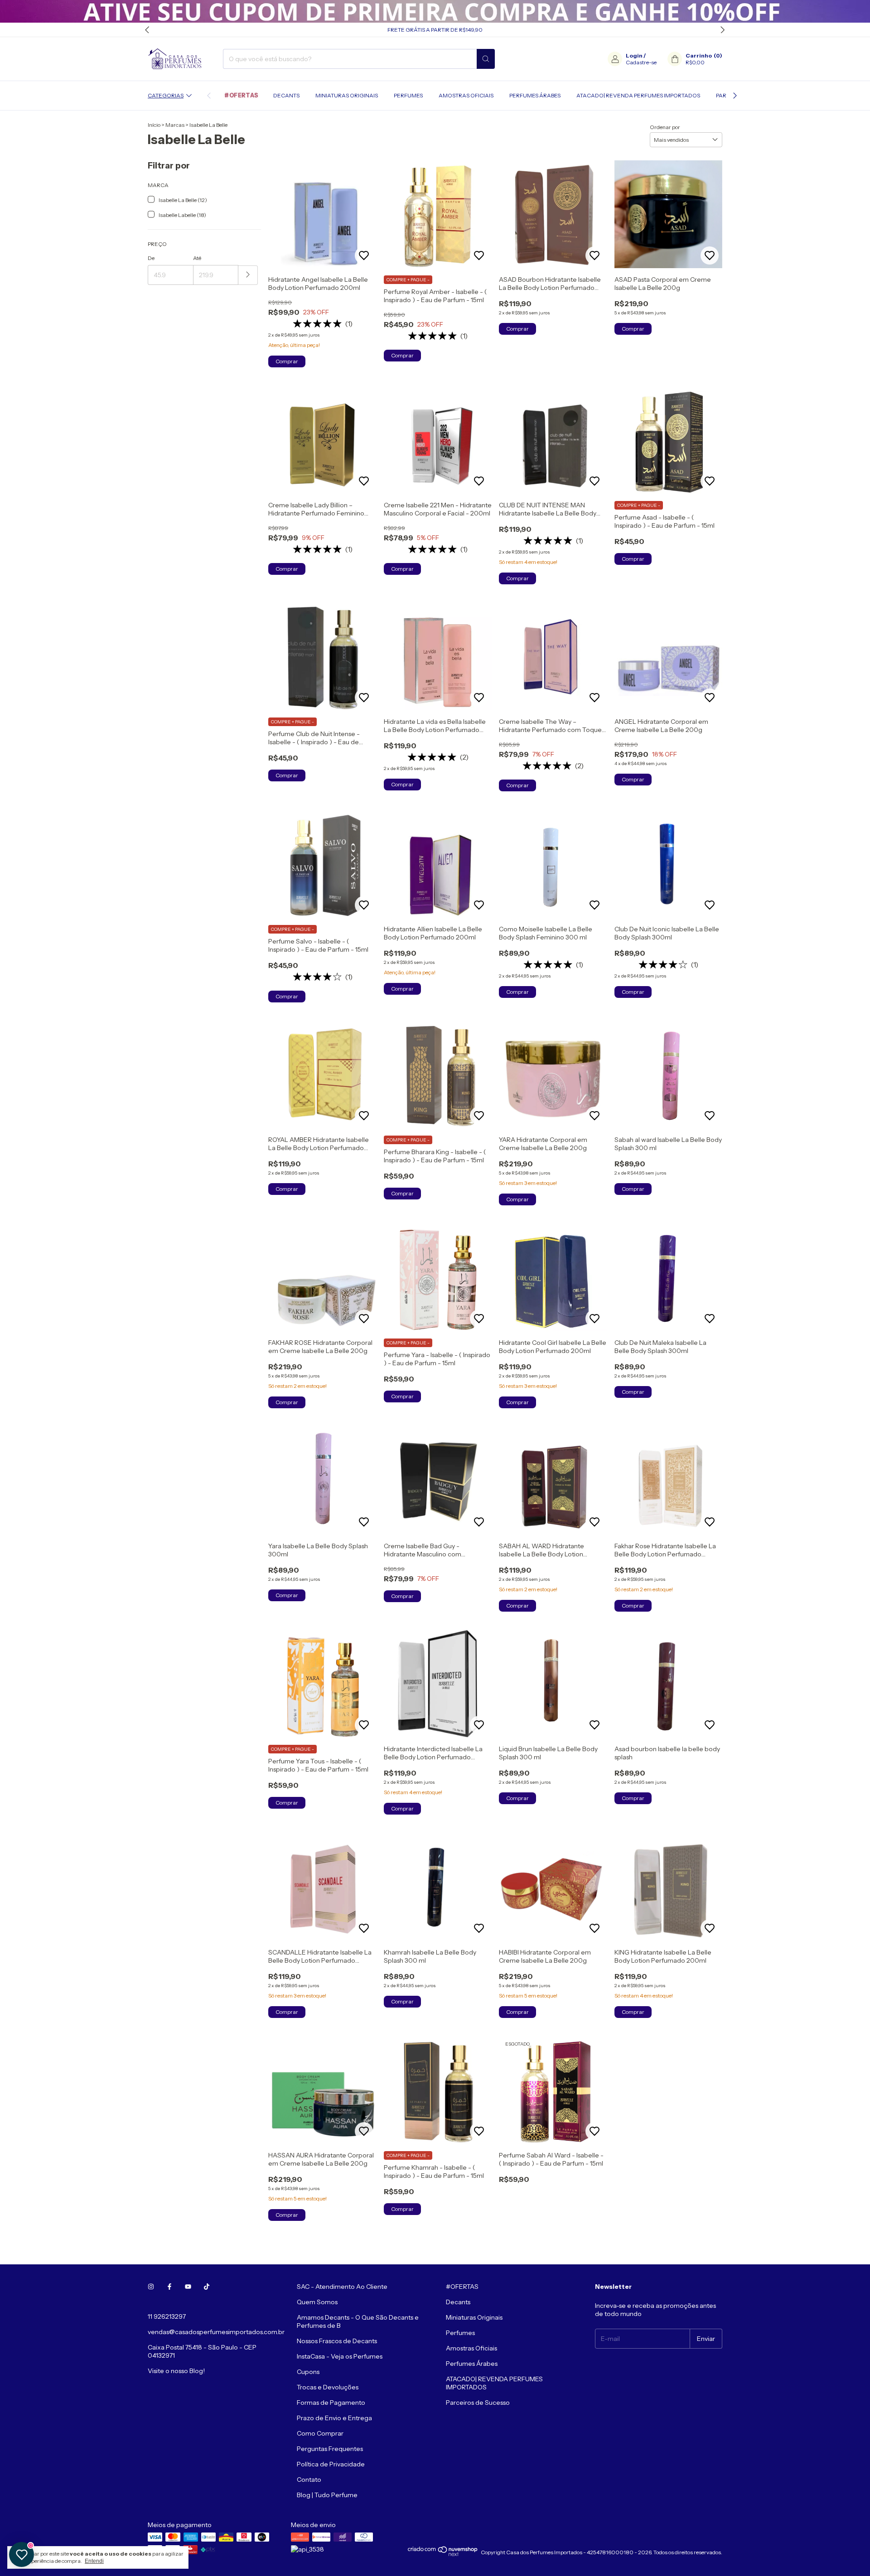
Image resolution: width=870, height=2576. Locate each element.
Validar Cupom (379, 195)
